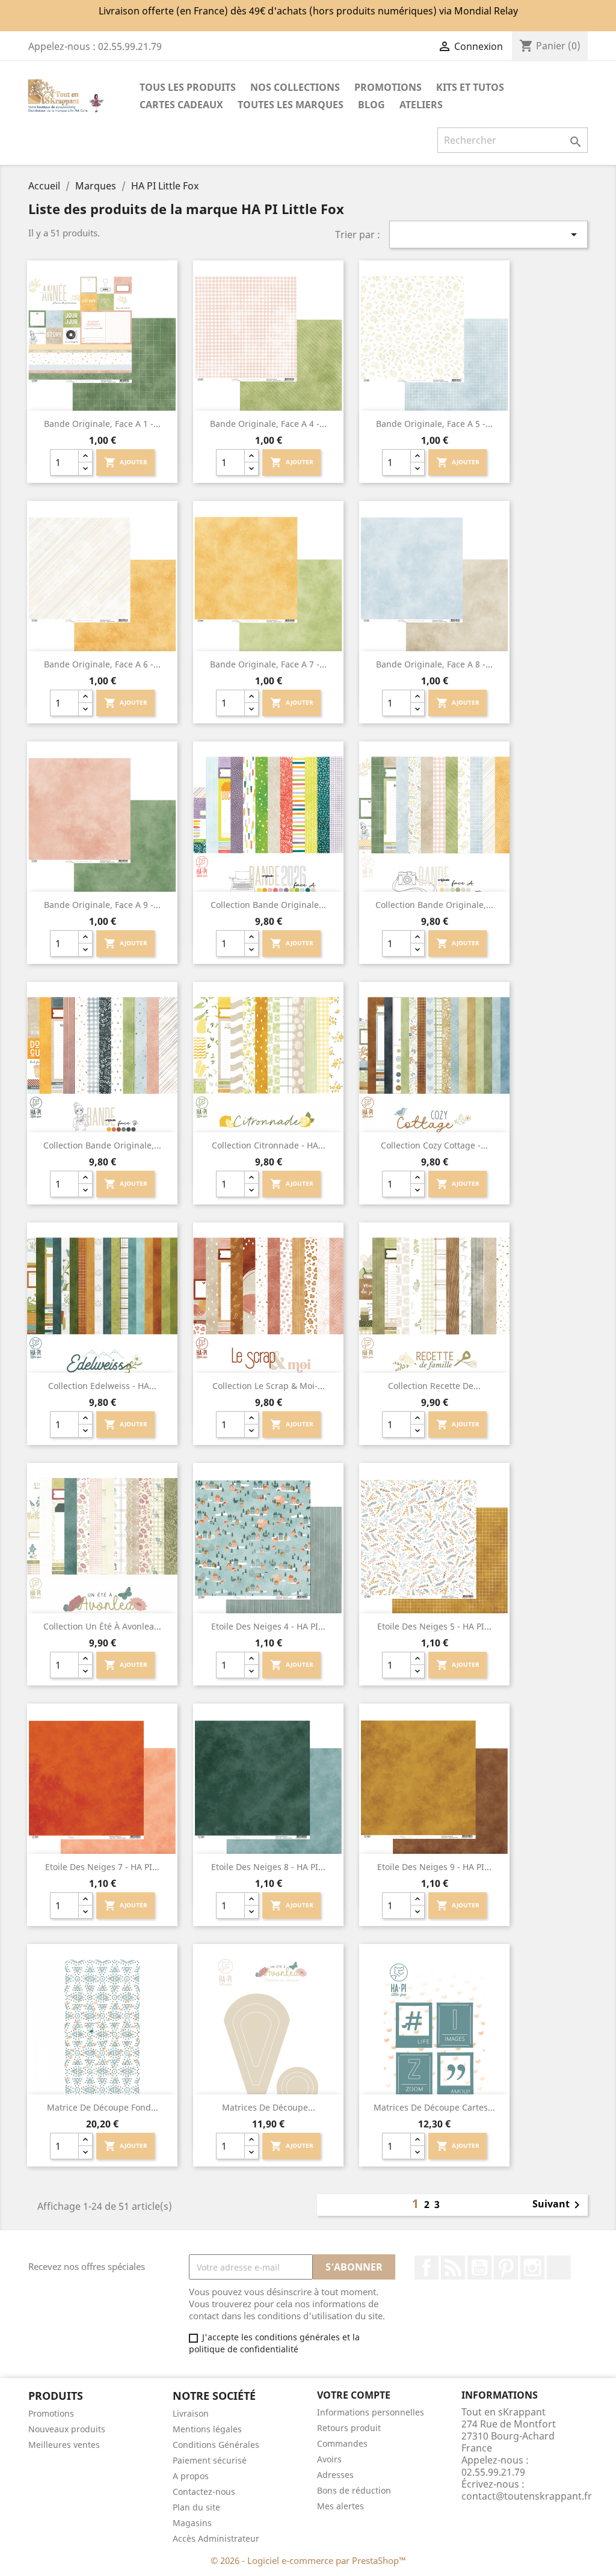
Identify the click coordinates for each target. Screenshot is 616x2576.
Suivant (558, 2205)
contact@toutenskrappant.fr (527, 2496)
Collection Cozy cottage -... (434, 1145)
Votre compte (354, 2395)
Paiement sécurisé (210, 2460)
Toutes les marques (291, 105)
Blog (371, 105)
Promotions (51, 2413)
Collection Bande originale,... (434, 905)
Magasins (192, 2523)
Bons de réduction (354, 2490)
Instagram (532, 2268)
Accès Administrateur (216, 2538)
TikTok (559, 2268)
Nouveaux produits (67, 2429)
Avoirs (329, 2459)
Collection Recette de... (434, 1386)
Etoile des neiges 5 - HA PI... (434, 1626)
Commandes (342, 2443)
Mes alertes (340, 2506)
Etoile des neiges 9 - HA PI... (434, 1867)
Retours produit (349, 2428)
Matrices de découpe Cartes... (434, 2107)
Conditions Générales (216, 2445)
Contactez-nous (204, 2492)
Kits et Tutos (470, 87)
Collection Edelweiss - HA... (102, 1386)
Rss (453, 2268)
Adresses (335, 2475)
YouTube (479, 2268)
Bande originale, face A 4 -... (268, 424)
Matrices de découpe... (269, 2107)
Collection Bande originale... (268, 905)
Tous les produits (188, 87)
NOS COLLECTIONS (295, 87)
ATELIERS (421, 105)
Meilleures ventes (64, 2445)
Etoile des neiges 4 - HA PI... (268, 1626)
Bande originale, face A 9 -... (102, 905)
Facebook (427, 2268)
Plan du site (196, 2507)
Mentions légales (207, 2429)
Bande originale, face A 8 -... (434, 664)
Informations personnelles (371, 2412)
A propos (191, 2476)
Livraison (191, 2413)
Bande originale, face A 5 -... (434, 424)
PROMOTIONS (388, 87)
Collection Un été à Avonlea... (102, 1626)
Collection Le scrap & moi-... (269, 1386)
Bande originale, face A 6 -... (102, 664)
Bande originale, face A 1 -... (102, 424)
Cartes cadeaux (181, 105)
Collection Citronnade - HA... (269, 1145)
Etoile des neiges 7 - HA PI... (102, 1867)
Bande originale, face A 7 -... (268, 664)
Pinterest (506, 2268)
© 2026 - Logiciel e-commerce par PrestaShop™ (308, 2560)
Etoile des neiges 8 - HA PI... (268, 1867)
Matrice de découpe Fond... (103, 2107)
